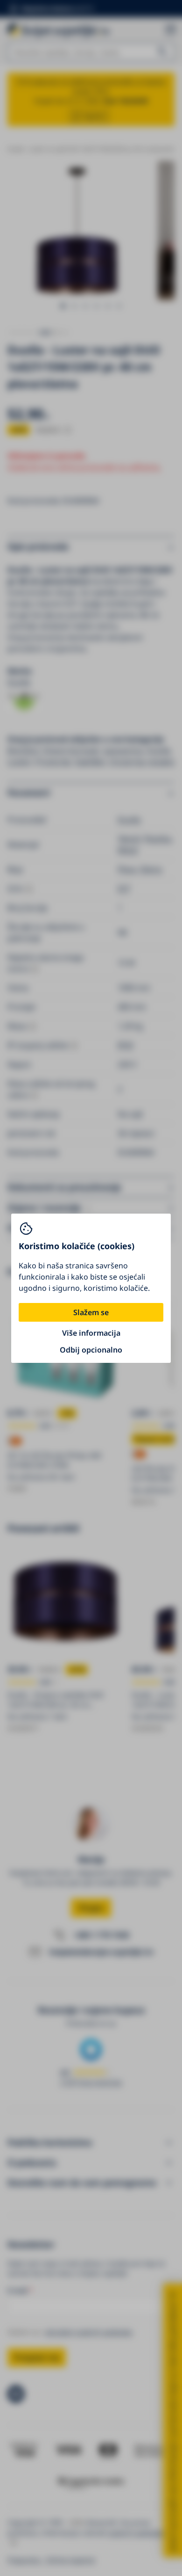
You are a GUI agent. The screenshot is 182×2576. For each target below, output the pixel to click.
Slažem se (91, 1312)
